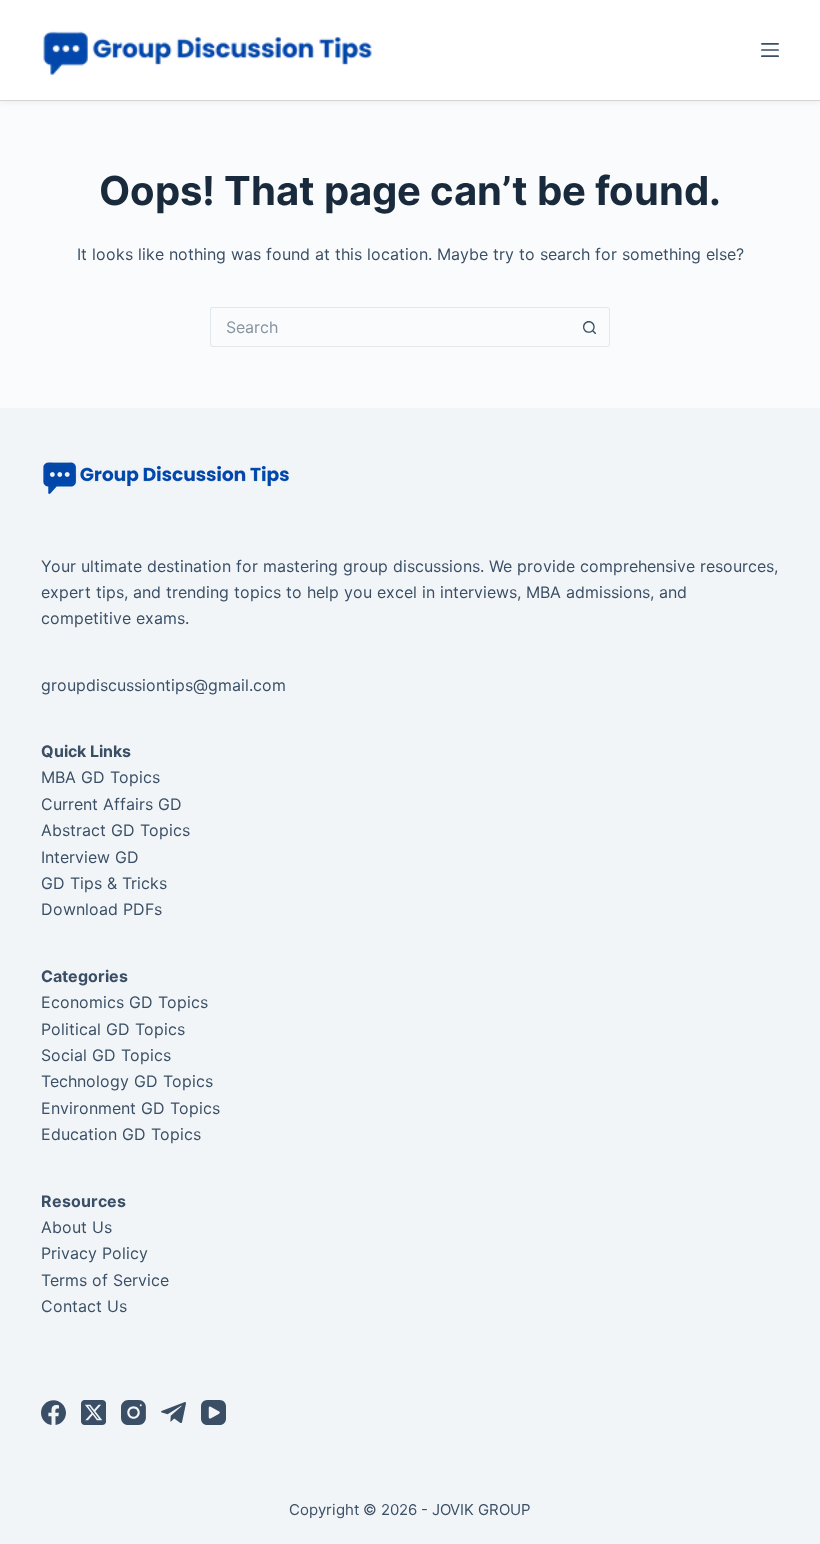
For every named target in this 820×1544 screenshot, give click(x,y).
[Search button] (590, 327)
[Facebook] (53, 1412)
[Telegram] (173, 1412)
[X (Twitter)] (93, 1412)
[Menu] (770, 50)
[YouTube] (213, 1412)
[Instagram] (133, 1412)
